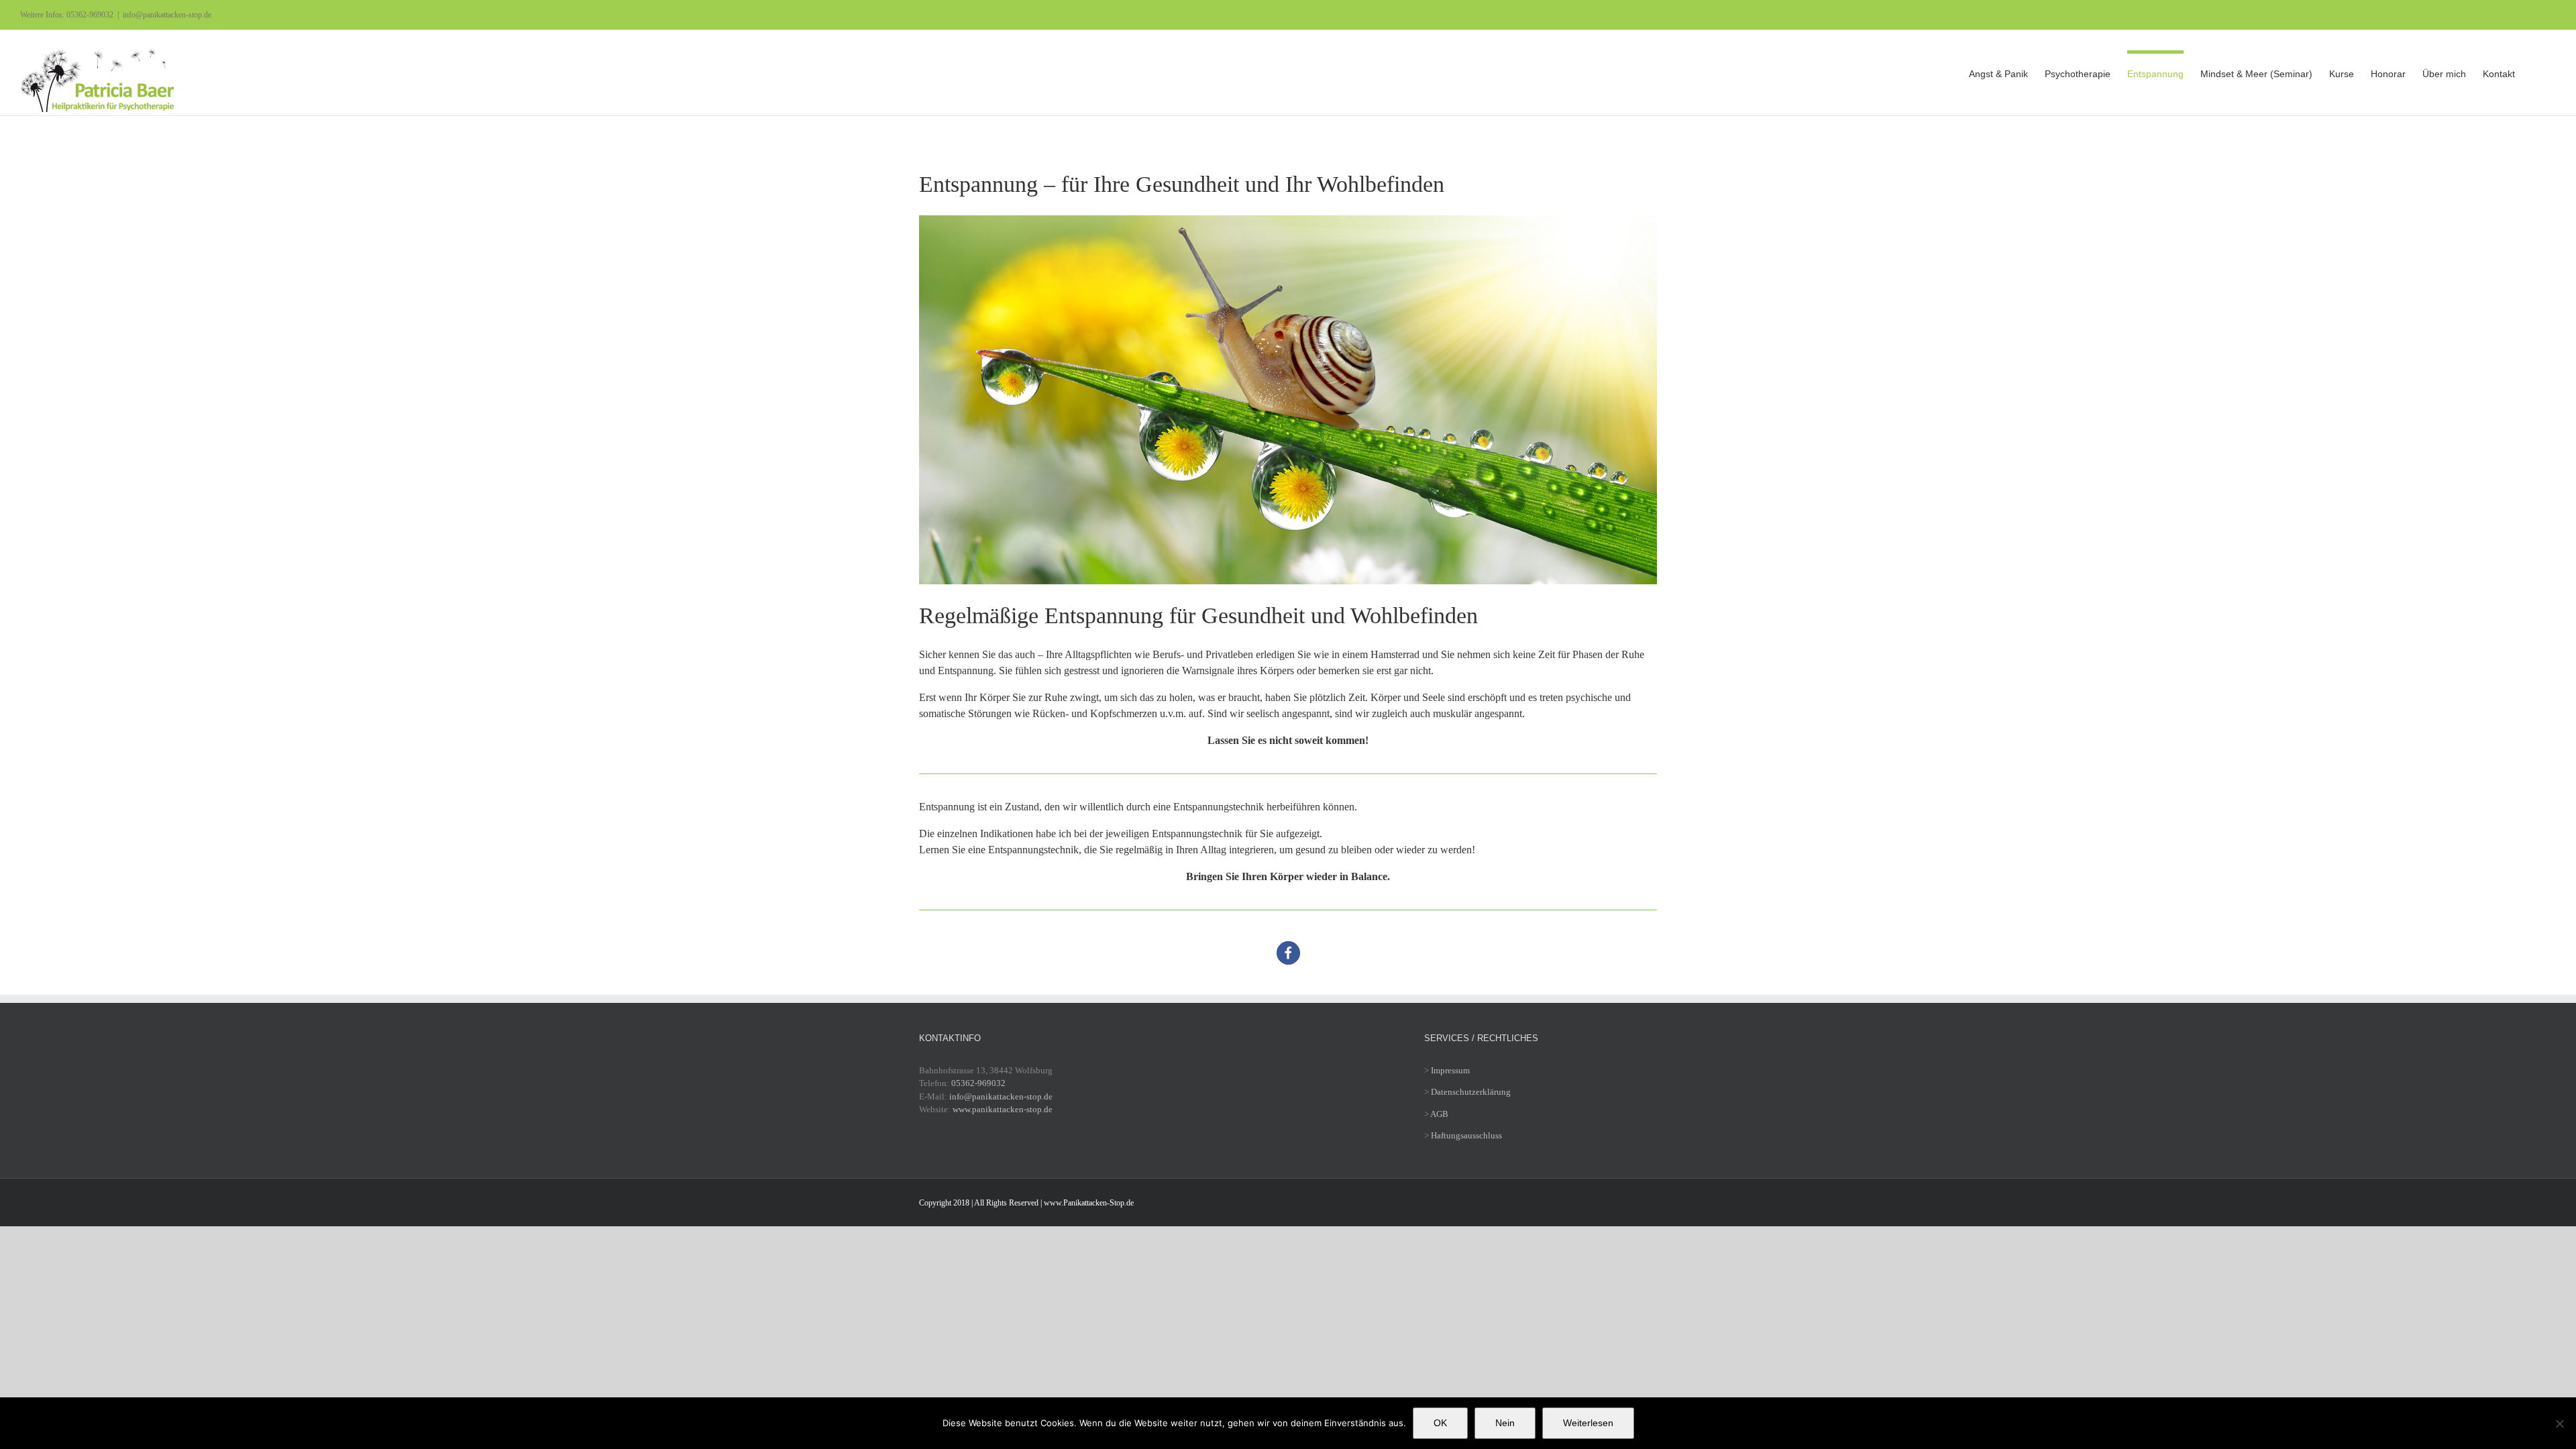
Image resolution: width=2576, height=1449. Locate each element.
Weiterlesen (1588, 1423)
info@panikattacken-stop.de (167, 15)
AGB (1439, 1114)
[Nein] (2559, 1424)
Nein (1505, 1423)
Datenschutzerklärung (1471, 1092)
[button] (2535, 72)
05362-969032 (978, 1083)
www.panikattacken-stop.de (1003, 1109)
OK (1440, 1423)
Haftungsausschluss (1466, 1135)
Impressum (1450, 1070)
